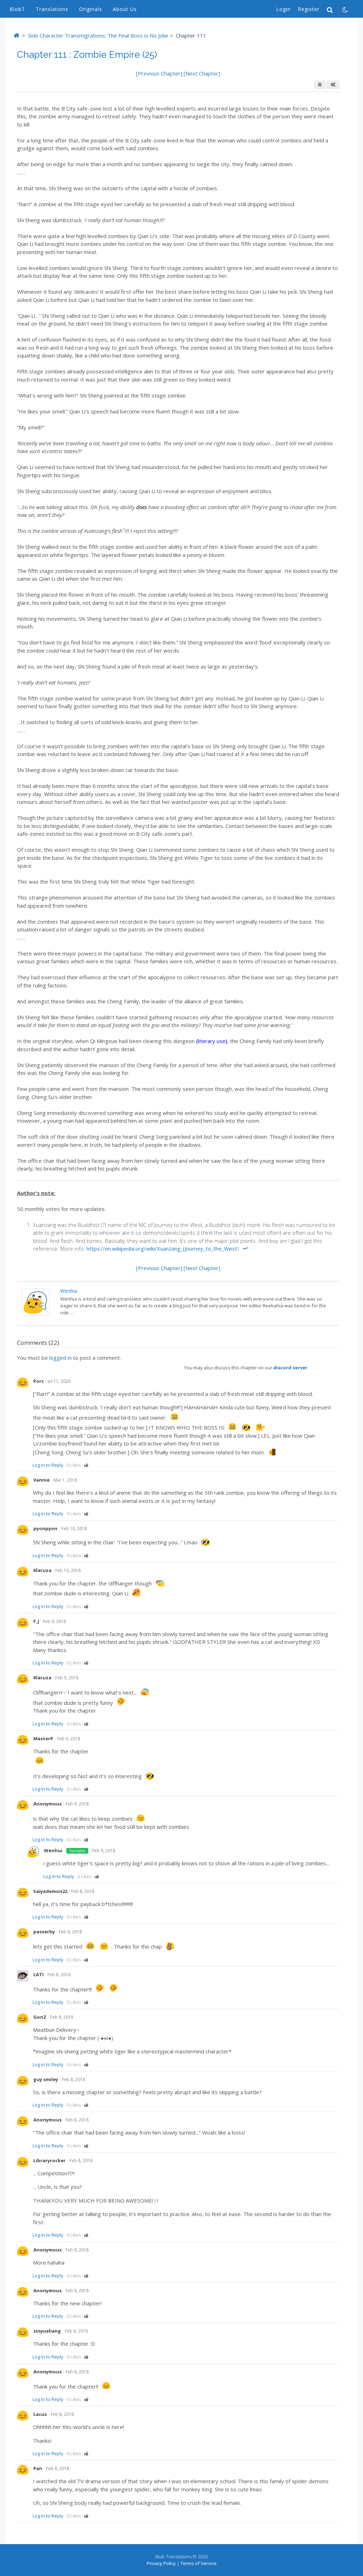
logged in (60, 1358)
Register (309, 9)
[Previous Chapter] (160, 73)
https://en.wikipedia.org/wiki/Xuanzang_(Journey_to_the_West (162, 1248)
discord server (290, 1368)
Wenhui (69, 1291)
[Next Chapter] (202, 73)
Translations (52, 9)
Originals (91, 9)
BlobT (17, 9)
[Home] (16, 35)
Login (283, 9)
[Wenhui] (35, 1314)
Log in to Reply (48, 1465)
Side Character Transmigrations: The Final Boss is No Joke (98, 35)
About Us (125, 9)
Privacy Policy (161, 2563)
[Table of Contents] (320, 85)
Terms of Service (199, 2563)
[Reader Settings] (333, 85)
